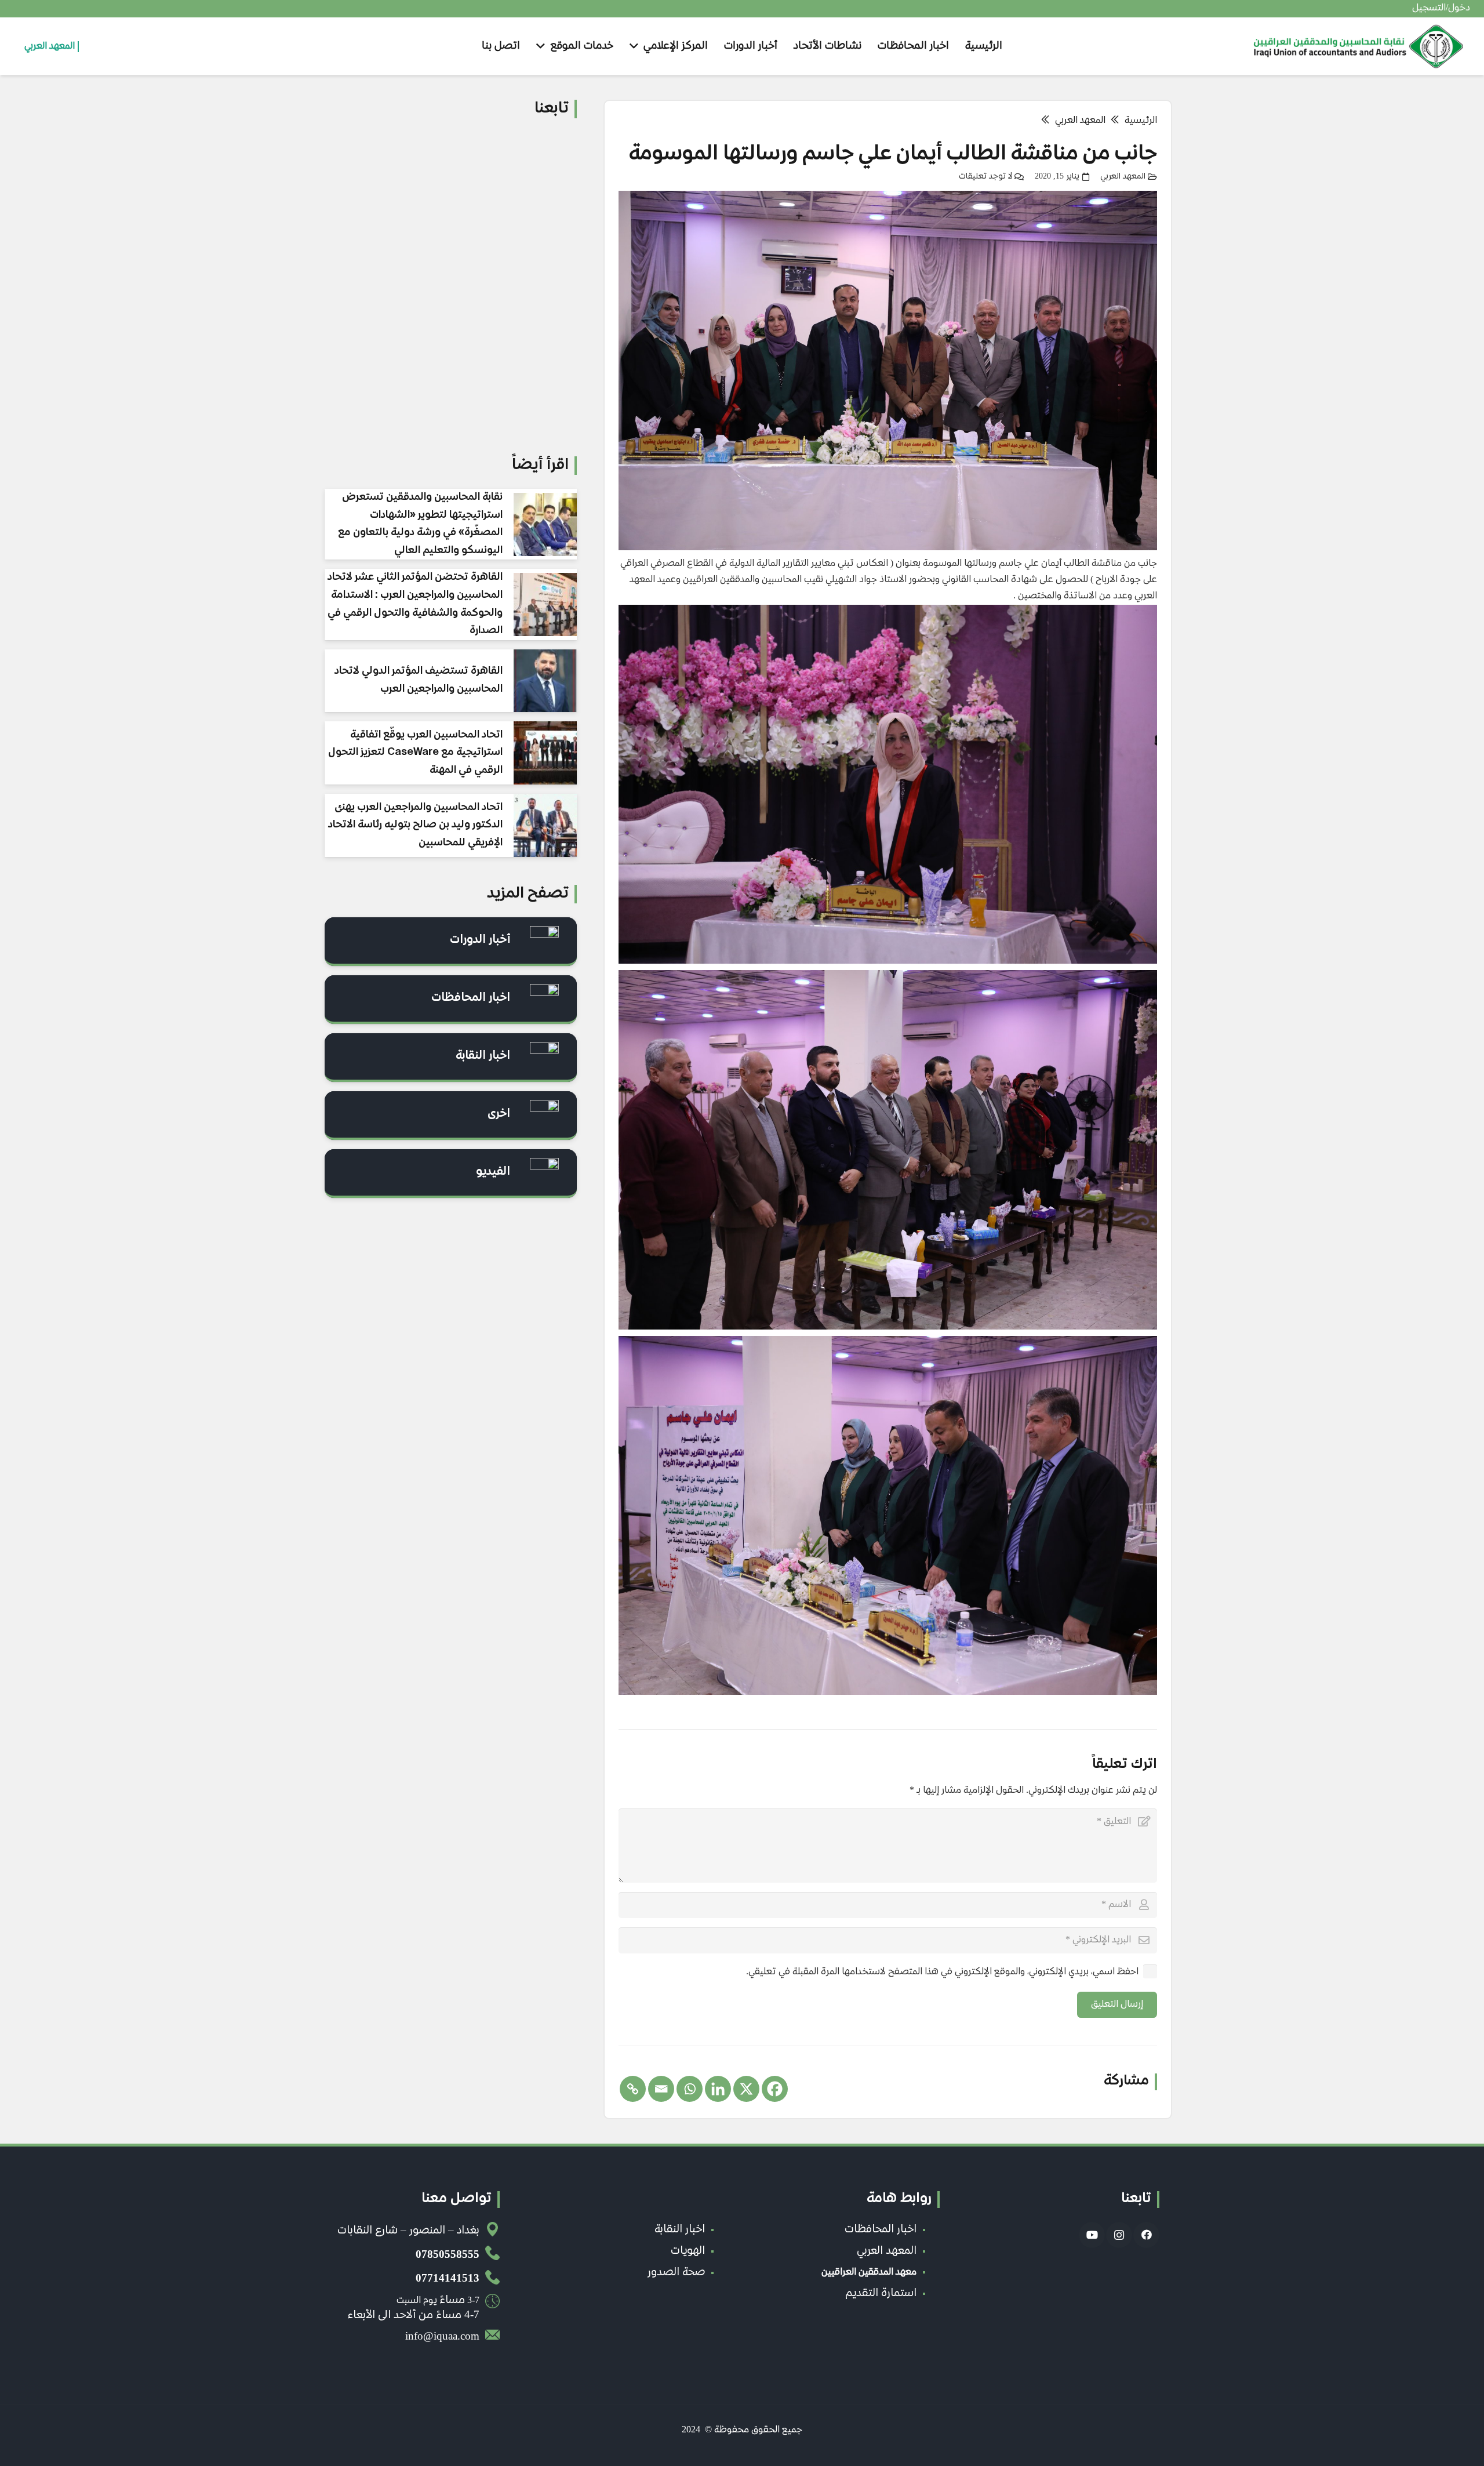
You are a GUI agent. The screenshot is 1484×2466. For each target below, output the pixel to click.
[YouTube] (1092, 2235)
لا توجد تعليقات (985, 177)
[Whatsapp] (690, 2089)
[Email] (661, 2089)
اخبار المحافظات (471, 998)
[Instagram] (1119, 2235)
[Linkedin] (718, 2089)
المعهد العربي (1123, 177)
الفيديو (493, 1172)
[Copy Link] (633, 2089)
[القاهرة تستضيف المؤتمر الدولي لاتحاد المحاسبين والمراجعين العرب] (545, 681)
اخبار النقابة (483, 1056)
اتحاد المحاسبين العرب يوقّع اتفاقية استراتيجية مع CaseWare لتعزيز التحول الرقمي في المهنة (415, 753)
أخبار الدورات (480, 940)
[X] (746, 2089)
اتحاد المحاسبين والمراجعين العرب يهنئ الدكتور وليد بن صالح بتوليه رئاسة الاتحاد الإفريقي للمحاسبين (415, 825)
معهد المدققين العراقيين (869, 2273)
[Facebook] (775, 2089)
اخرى (499, 1114)
